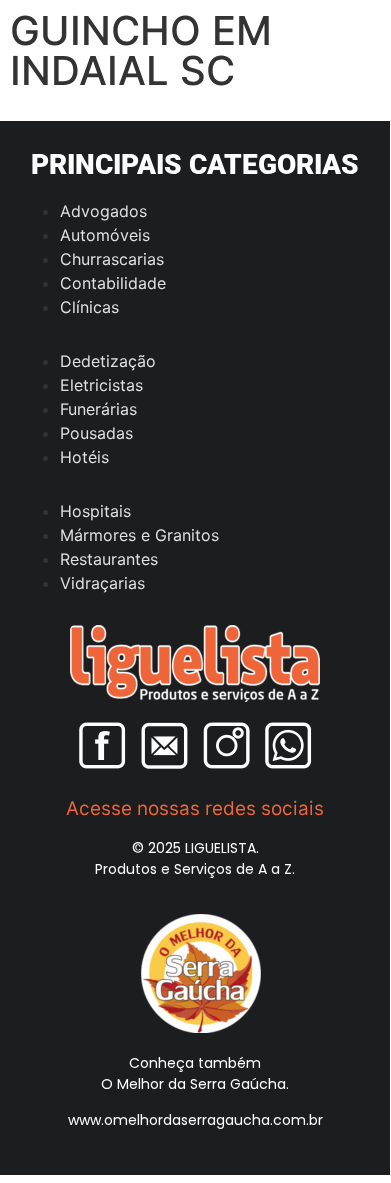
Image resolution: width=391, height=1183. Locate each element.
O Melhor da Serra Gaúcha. (195, 1084)
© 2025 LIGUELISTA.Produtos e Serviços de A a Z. (195, 858)
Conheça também (195, 1063)
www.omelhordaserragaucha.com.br (195, 1120)
